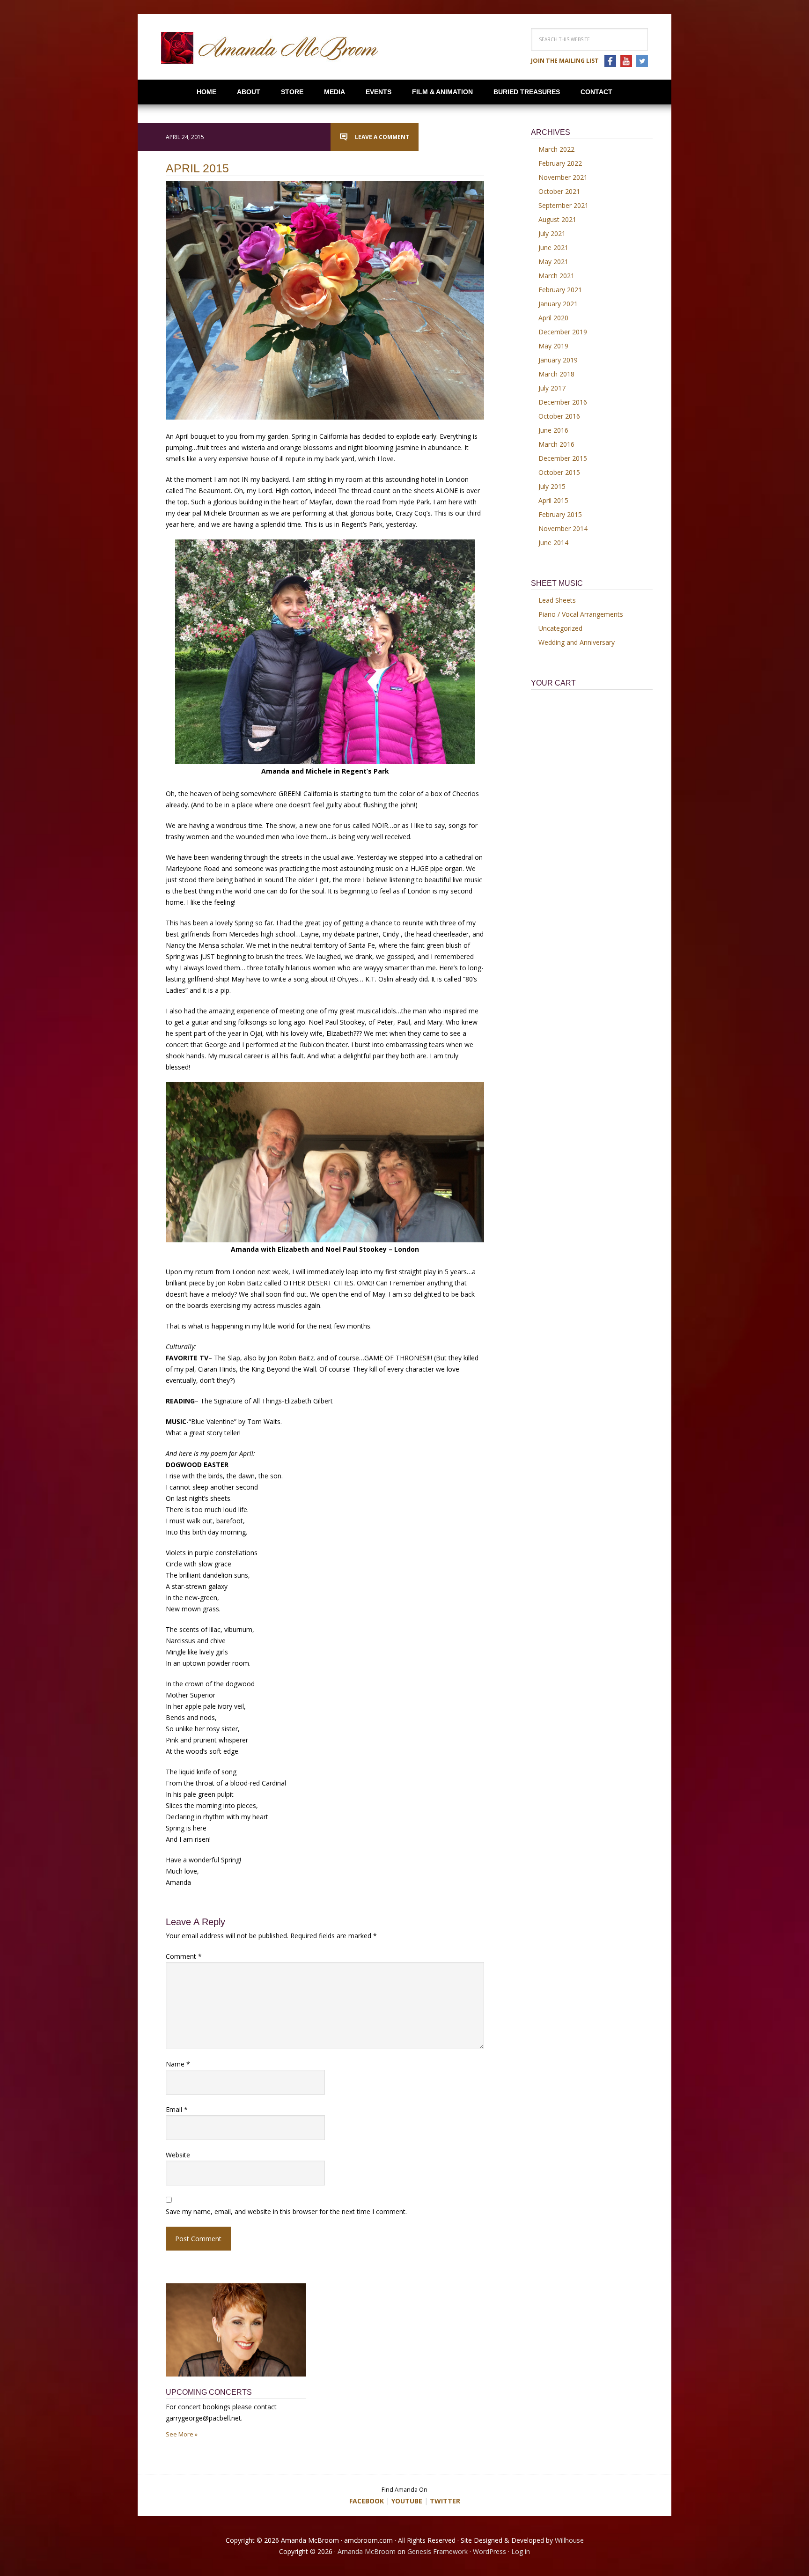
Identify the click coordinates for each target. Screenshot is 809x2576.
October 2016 (559, 416)
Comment (184, 1956)
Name (178, 2064)
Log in (521, 2551)
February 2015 (560, 514)
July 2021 (552, 233)
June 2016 (553, 430)
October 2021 (559, 191)
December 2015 (563, 458)
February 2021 (560, 290)
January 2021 (558, 304)
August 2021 (557, 219)
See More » (182, 2434)
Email (177, 2109)
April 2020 (553, 318)
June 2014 (553, 543)
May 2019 (553, 346)
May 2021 (553, 262)
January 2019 (558, 360)
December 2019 (563, 332)
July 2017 (552, 388)
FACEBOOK (367, 2501)
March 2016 (556, 444)
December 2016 (563, 402)
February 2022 (560, 163)
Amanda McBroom (270, 48)
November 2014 (563, 528)
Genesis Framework (438, 2551)
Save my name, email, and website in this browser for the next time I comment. (286, 2211)
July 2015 (552, 486)
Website (178, 2155)
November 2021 (563, 177)
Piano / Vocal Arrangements (581, 614)
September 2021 (563, 205)
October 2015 (559, 472)
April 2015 (553, 500)
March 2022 (556, 149)
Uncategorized (560, 628)
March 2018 (556, 374)
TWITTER (445, 2501)
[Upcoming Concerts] (236, 2335)
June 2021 (553, 247)
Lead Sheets (557, 600)
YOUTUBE (407, 2501)
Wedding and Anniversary (577, 642)
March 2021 (556, 276)
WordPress (489, 2551)
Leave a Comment (382, 137)
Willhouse (569, 2540)
